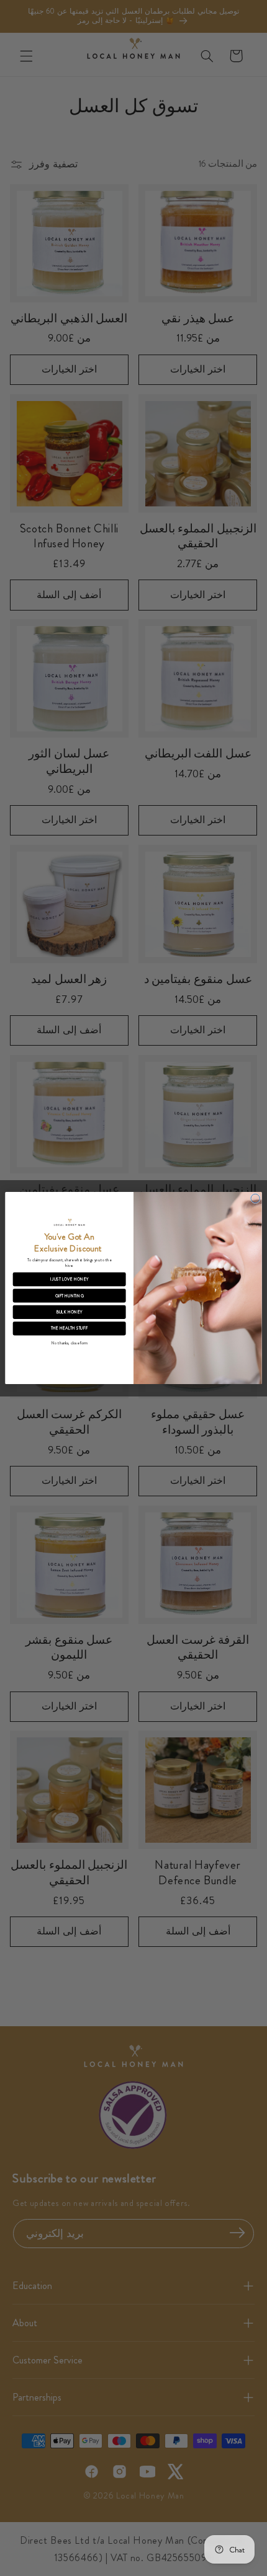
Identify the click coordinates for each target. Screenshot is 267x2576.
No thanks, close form (70, 1343)
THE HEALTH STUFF (70, 1328)
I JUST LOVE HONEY (70, 1279)
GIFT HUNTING (70, 1295)
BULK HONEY (70, 1312)
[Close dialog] (255, 1198)
